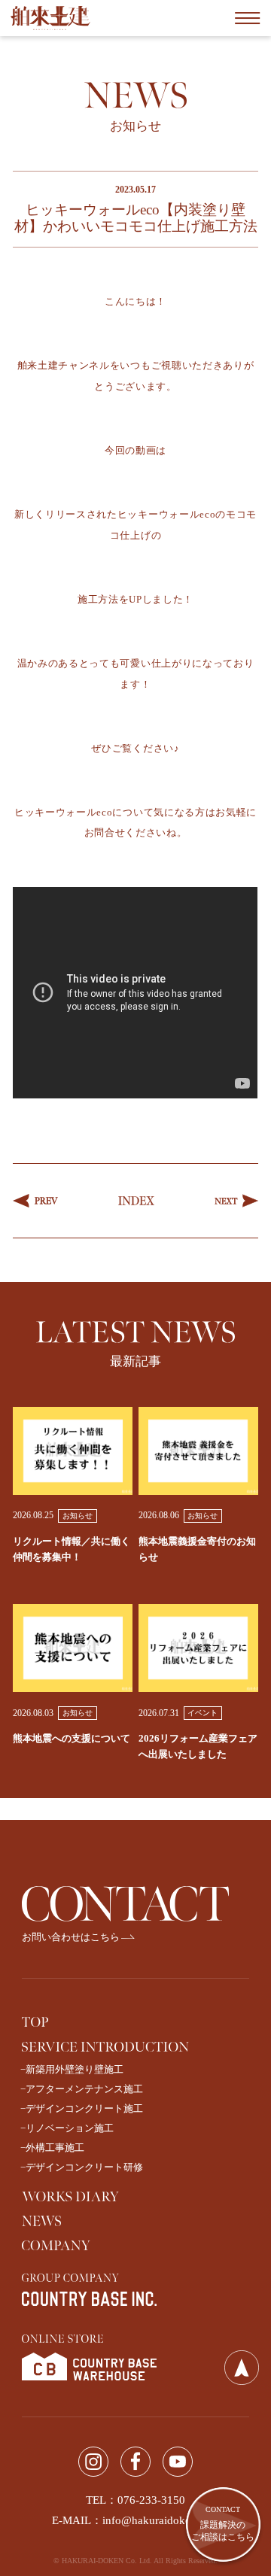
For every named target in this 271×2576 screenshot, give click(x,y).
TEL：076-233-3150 (135, 2500)
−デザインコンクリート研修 (82, 2167)
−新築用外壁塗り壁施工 (72, 2069)
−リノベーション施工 (67, 2128)
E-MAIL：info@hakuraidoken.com (136, 2520)
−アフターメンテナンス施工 (82, 2089)
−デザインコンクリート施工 (82, 2108)
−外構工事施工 (52, 2148)
